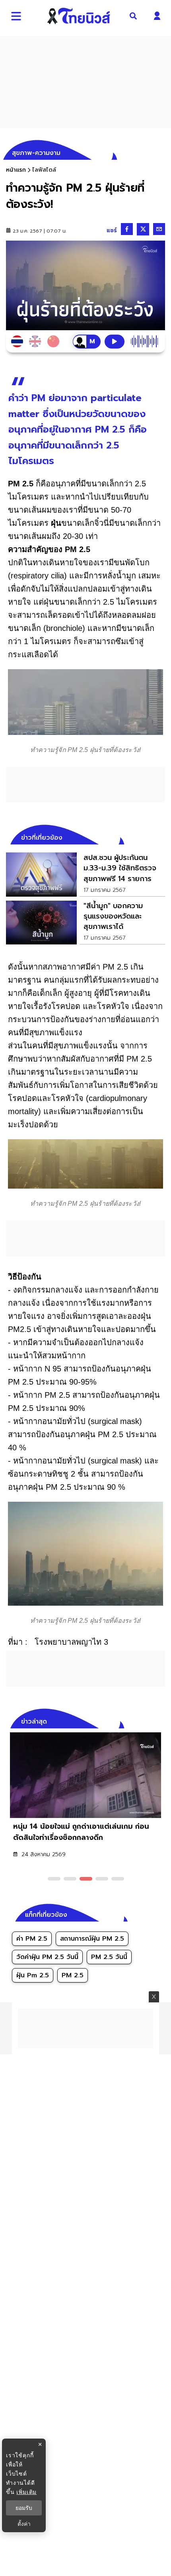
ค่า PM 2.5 (32, 1939)
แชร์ (112, 230)
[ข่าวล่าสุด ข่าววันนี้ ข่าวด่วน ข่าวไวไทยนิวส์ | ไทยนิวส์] (79, 16)
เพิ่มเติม (26, 2492)
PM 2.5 (73, 1975)
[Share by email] (159, 229)
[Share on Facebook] (127, 229)
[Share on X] (143, 229)
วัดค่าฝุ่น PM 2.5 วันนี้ (47, 1957)
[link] (85, 874)
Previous (147, 1720)
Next (161, 1720)
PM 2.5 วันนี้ (109, 1957)
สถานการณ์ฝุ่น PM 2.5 (92, 1939)
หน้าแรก (16, 170)
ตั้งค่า (24, 2524)
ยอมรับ (24, 2508)
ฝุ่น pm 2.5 (33, 1975)
